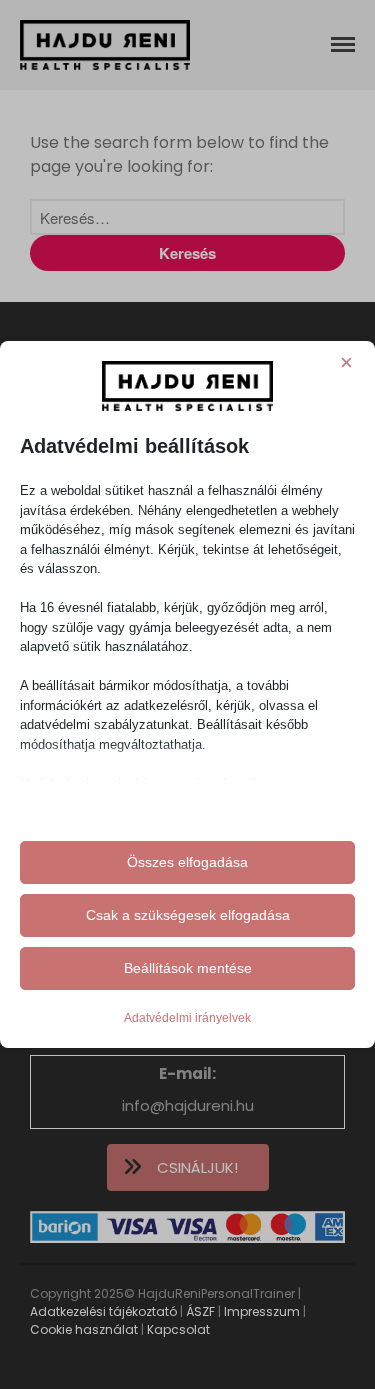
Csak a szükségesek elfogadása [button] (188, 915)
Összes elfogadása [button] (187, 862)
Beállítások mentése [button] (188, 968)
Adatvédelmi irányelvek (187, 1018)
